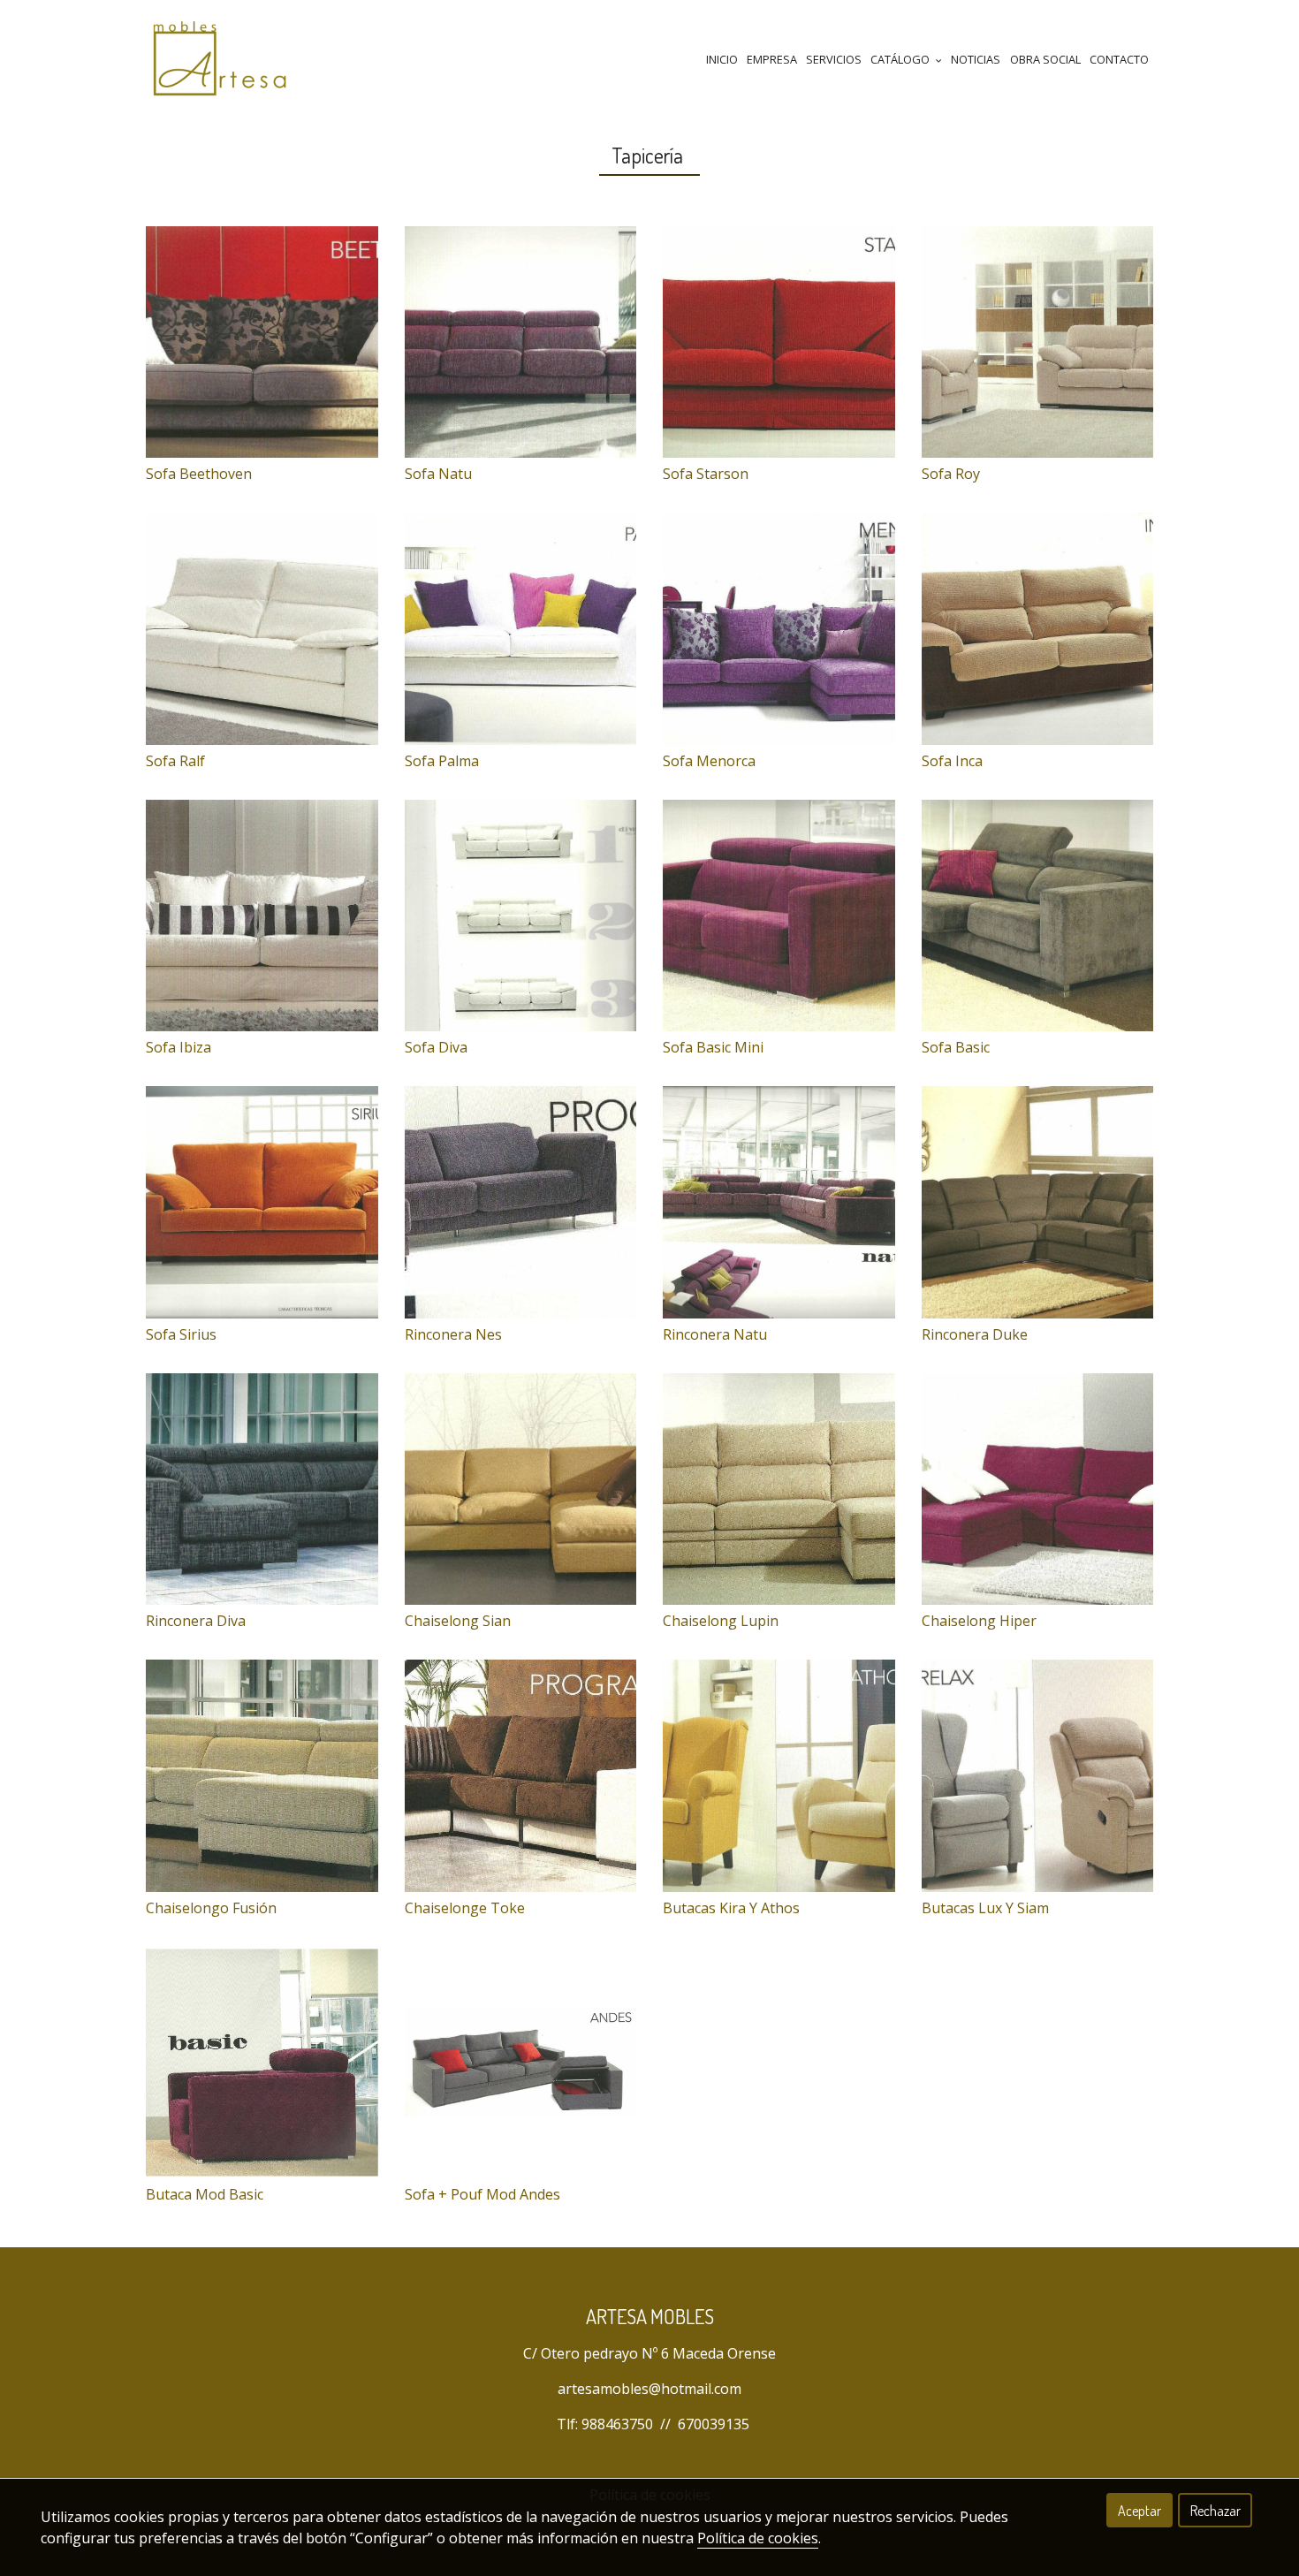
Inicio (722, 59)
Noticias (976, 59)
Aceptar (1139, 2511)
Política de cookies (758, 2538)
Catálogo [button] (901, 59)
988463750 (617, 2424)
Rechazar (1215, 2511)
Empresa (772, 59)
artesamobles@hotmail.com (649, 2389)
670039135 (714, 2424)
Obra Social (1045, 59)
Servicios (834, 59)
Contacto (1119, 59)
